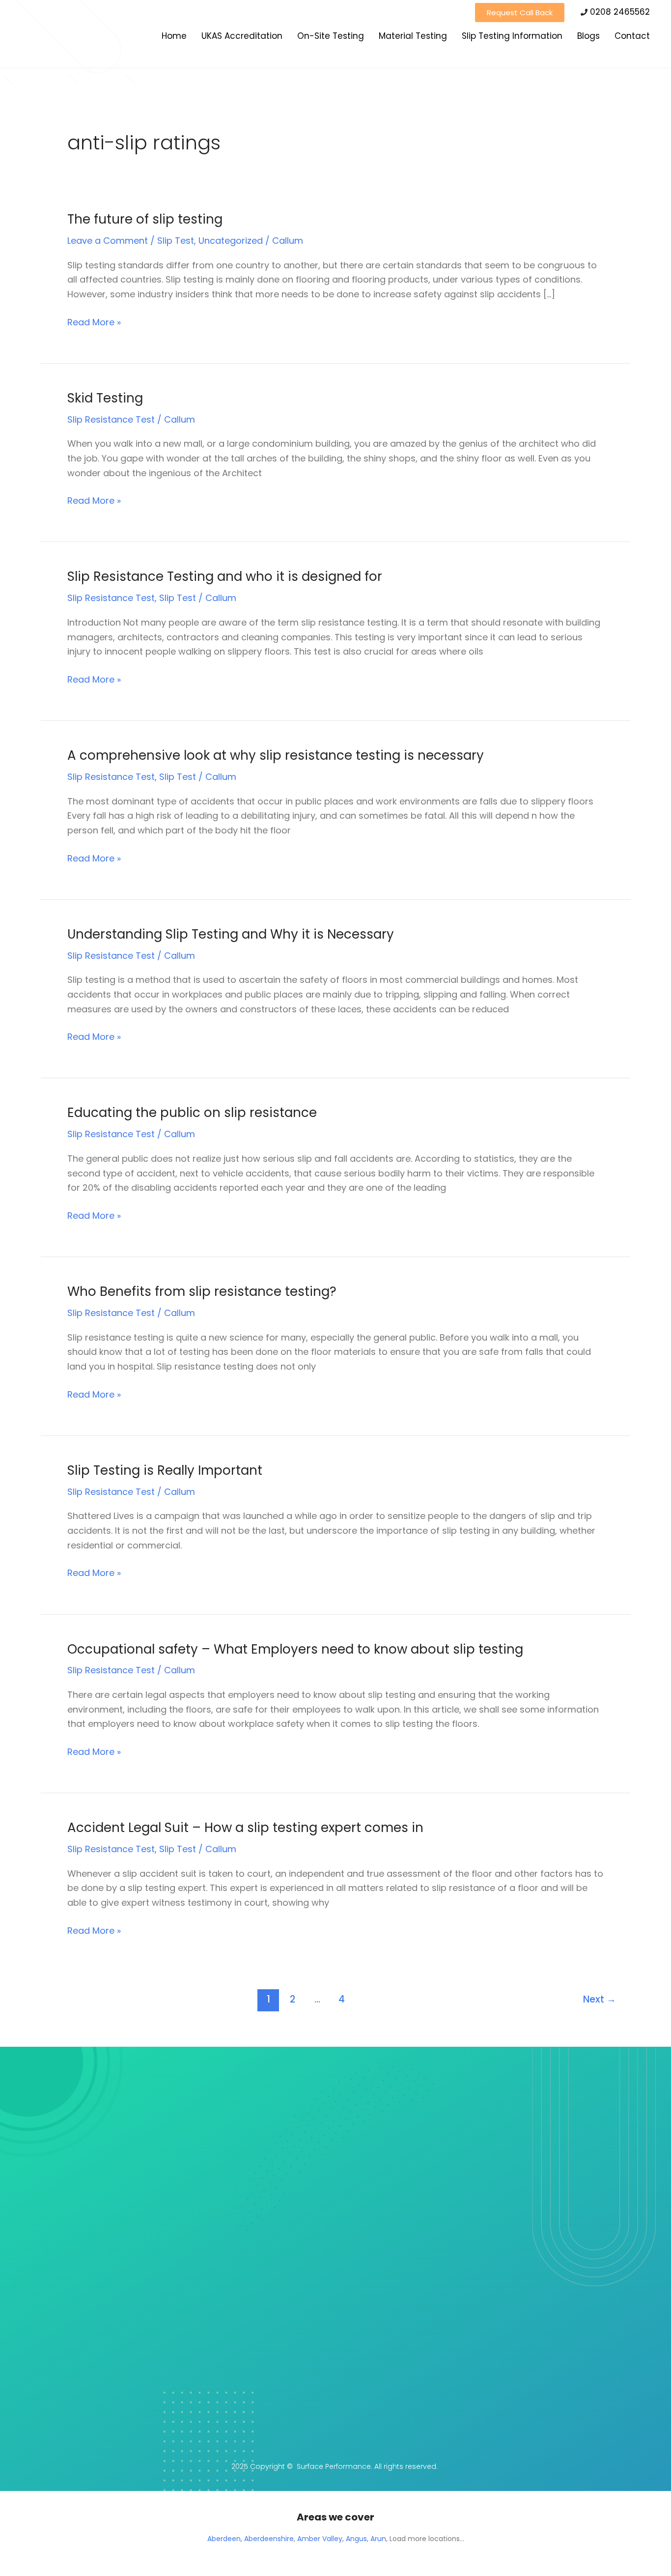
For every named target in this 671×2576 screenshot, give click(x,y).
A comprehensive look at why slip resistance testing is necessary (276, 755)
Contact (632, 36)
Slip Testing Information (512, 36)
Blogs (588, 36)
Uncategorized (231, 241)
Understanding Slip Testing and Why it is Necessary (231, 934)
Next (600, 1999)
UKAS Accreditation (242, 36)
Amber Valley (320, 2539)
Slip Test (176, 241)
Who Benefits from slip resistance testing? (202, 1291)
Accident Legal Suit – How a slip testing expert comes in (245, 1828)
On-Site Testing (331, 36)
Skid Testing (105, 398)
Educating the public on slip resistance (192, 1113)
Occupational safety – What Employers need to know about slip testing (295, 1649)
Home (174, 36)
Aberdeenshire (269, 2539)
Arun (378, 2539)
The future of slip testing (145, 219)
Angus (356, 2539)
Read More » (94, 322)
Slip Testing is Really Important (165, 1470)
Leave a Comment (108, 241)
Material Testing (413, 36)
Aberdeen (224, 2539)
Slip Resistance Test (111, 419)
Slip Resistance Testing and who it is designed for (225, 576)
